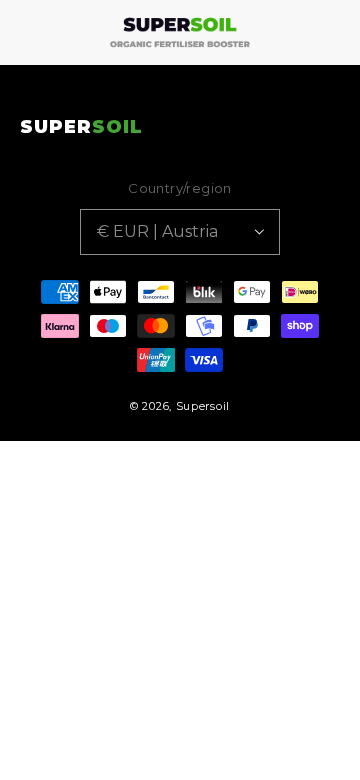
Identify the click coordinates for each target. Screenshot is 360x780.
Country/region (180, 188)
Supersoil (203, 406)
